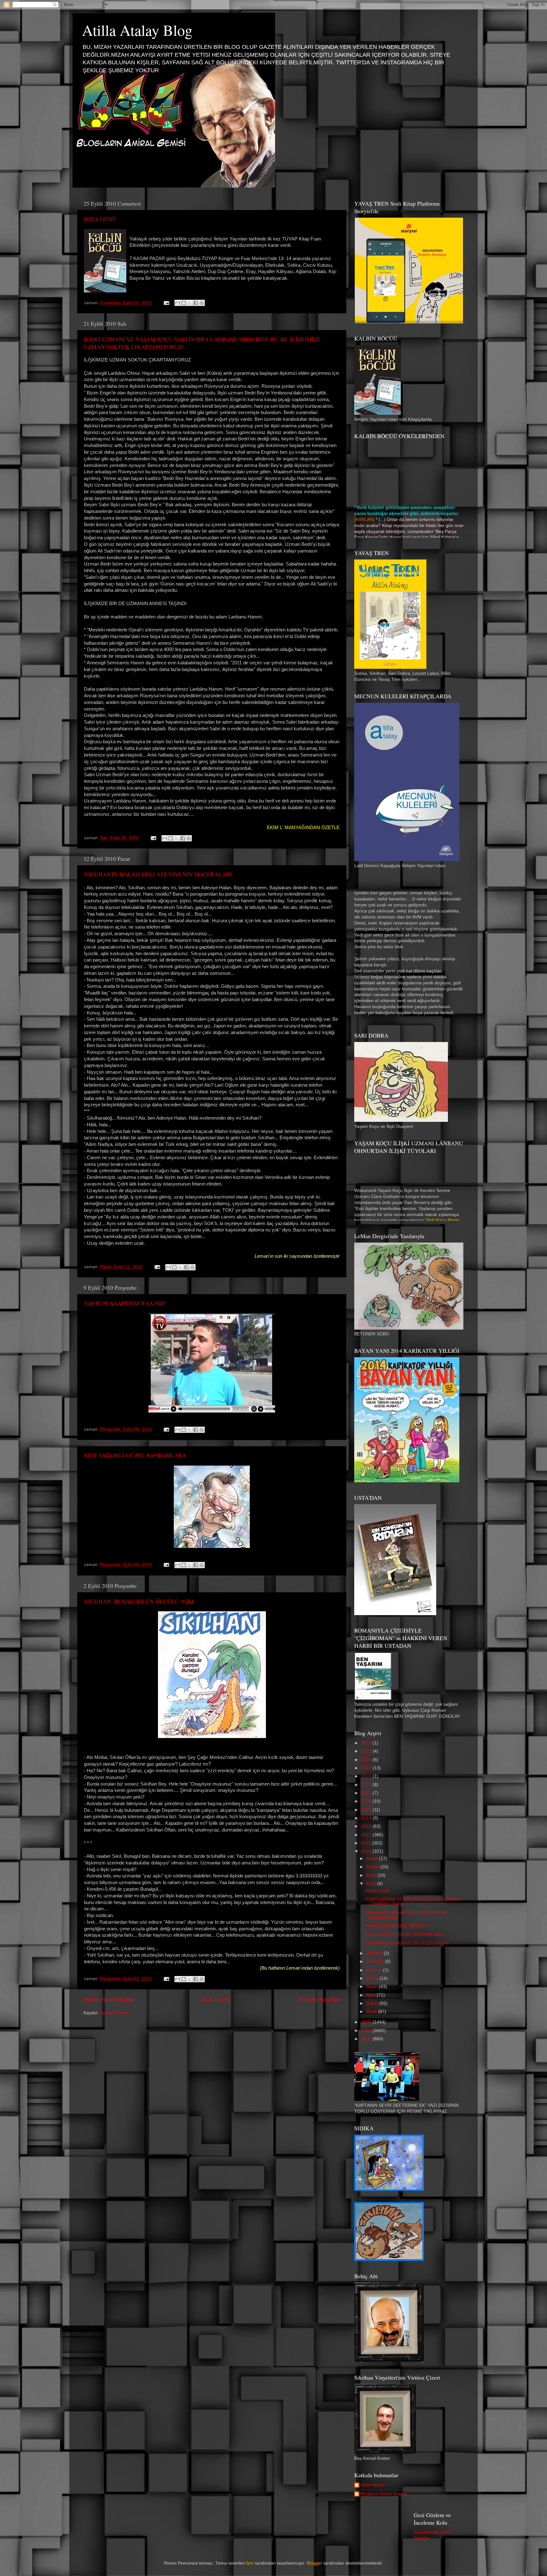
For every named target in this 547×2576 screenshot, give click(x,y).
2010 (367, 1851)
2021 (367, 1760)
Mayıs (373, 1978)
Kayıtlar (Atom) (115, 2013)
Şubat (373, 2003)
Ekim (372, 1875)
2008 (367, 2031)
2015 (367, 1810)
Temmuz (376, 1962)
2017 (367, 1793)
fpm (250, 2563)
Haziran (375, 1970)
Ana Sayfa (216, 2000)
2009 (367, 2022)
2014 (367, 1818)
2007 (367, 2039)
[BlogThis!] (184, 303)
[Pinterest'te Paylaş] (202, 303)
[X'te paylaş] (190, 303)
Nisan (373, 1987)
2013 (367, 1826)
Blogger (314, 2563)
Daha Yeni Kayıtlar (109, 2000)
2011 (367, 1843)
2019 (367, 1776)
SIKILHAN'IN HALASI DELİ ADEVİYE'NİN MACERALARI (158, 874)
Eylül (372, 1884)
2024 (367, 1743)
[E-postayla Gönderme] (166, 303)
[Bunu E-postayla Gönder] (178, 303)
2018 (367, 1785)
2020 (367, 1768)
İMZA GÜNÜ (100, 219)
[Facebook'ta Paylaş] (196, 303)
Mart (371, 1995)
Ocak (372, 2012)
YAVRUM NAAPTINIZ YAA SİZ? (125, 1303)
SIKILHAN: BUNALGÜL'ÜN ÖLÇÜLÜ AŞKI (139, 1601)
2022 (367, 1751)
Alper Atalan (373, 2485)
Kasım (373, 1867)
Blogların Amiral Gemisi (384, 2494)
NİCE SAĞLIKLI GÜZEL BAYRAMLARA (135, 1455)
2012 (367, 1835)
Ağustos (375, 1953)
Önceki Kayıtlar (319, 2000)
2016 (367, 1801)
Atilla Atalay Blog (137, 30)
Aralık (373, 1859)
